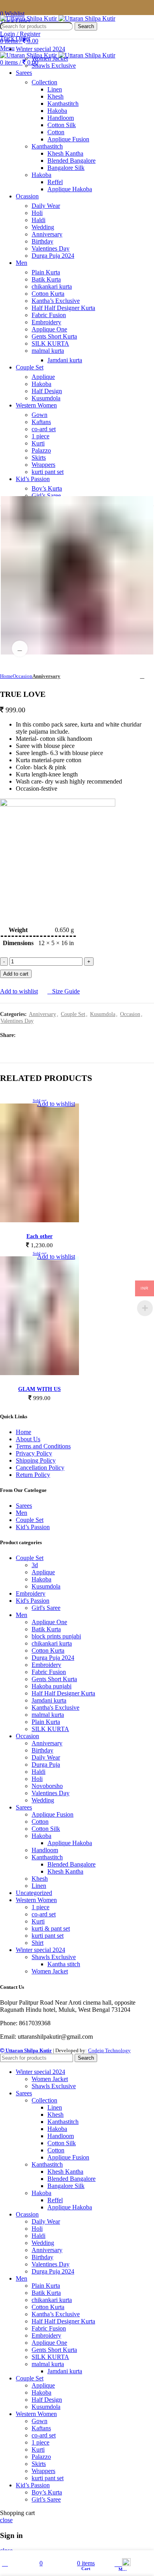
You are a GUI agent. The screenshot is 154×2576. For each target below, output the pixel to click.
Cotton (56, 132)
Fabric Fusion (49, 315)
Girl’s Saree (46, 496)
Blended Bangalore (71, 161)
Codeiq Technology (109, 2050)
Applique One (49, 329)
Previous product (134, 676)
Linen (55, 89)
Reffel (55, 182)
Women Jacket (50, 58)
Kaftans (41, 422)
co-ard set (44, 429)
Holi (37, 213)
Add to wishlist (19, 991)
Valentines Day (51, 248)
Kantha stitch (64, 1964)
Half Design (47, 391)
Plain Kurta (46, 272)
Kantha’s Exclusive (56, 301)
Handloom (61, 118)
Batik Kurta (46, 279)
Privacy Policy (34, 1453)
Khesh (55, 96)
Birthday (42, 241)
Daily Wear (46, 206)
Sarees (24, 1506)
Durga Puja (46, 1765)
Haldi (38, 220)
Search (86, 26)
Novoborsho (47, 1786)
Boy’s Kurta (47, 488)
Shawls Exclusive (54, 66)
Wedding (43, 227)
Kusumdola (46, 398)
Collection (44, 82)
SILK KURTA (50, 343)
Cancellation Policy (40, 1468)
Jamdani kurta (65, 360)
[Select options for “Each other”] (39, 1220)
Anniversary (47, 234)
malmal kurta (48, 351)
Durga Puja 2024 (53, 256)
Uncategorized (34, 1893)
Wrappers (43, 465)
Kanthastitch (63, 104)
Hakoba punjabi (52, 1686)
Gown (39, 415)
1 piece (40, 436)
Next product (150, 676)
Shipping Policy (36, 1460)
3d (35, 1565)
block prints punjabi (56, 1636)
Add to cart (16, 974)
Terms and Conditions (43, 1446)
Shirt (38, 1943)
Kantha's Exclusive (55, 1708)
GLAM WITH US (39, 1389)
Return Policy (33, 1475)
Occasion (23, 676)
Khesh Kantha (65, 153)
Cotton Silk (62, 125)
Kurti (38, 443)
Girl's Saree (46, 1608)
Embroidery (46, 322)
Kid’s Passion (33, 1527)
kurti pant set (48, 472)
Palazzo (41, 450)
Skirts (39, 458)
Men (22, 1513)
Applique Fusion (68, 139)
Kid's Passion (33, 1601)
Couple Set (73, 1014)
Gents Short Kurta (54, 336)
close (6, 2520)
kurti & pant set (51, 1928)
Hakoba (57, 111)
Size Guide (66, 991)
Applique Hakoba (70, 189)
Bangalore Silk (66, 168)
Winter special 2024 (40, 1950)
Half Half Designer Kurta (63, 308)
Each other (39, 1236)
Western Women (36, 1900)
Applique (43, 377)
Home (6, 676)
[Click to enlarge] (20, 649)
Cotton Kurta (48, 294)
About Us (28, 1439)
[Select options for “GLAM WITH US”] (39, 1373)
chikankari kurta (52, 286)
